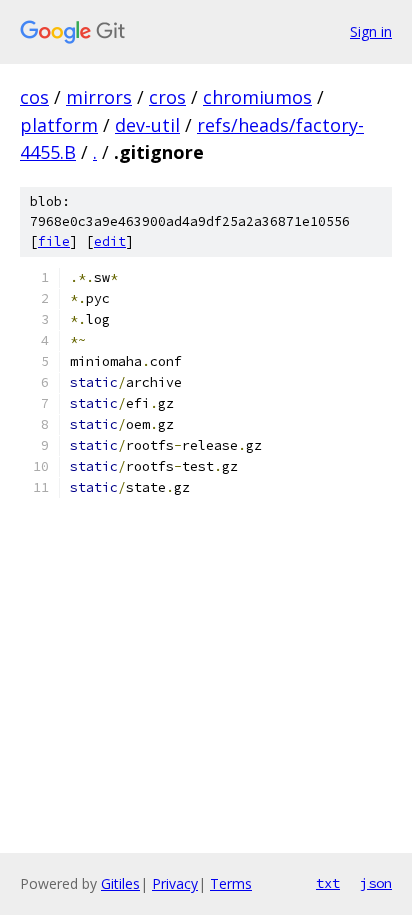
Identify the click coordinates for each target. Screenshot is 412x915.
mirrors (99, 97)
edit (110, 241)
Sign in (371, 31)
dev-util (147, 125)
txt (328, 883)
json (376, 883)
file (54, 241)
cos (34, 97)
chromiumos (257, 97)
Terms (231, 883)
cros (167, 97)
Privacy (175, 883)
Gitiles (120, 883)
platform (59, 125)
